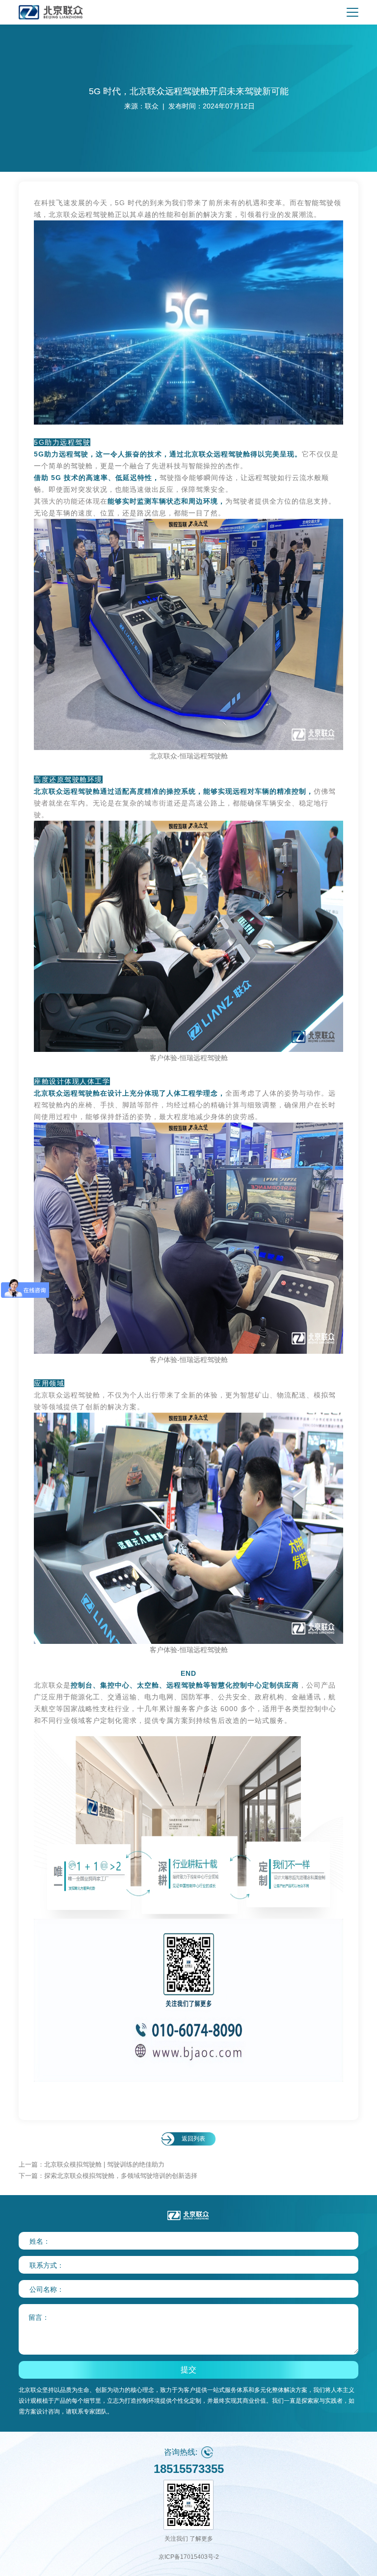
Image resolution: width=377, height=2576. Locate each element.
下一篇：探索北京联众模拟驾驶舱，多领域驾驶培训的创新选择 (108, 2176)
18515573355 (189, 2469)
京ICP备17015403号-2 (189, 2557)
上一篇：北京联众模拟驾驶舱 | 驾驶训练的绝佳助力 (92, 2164)
